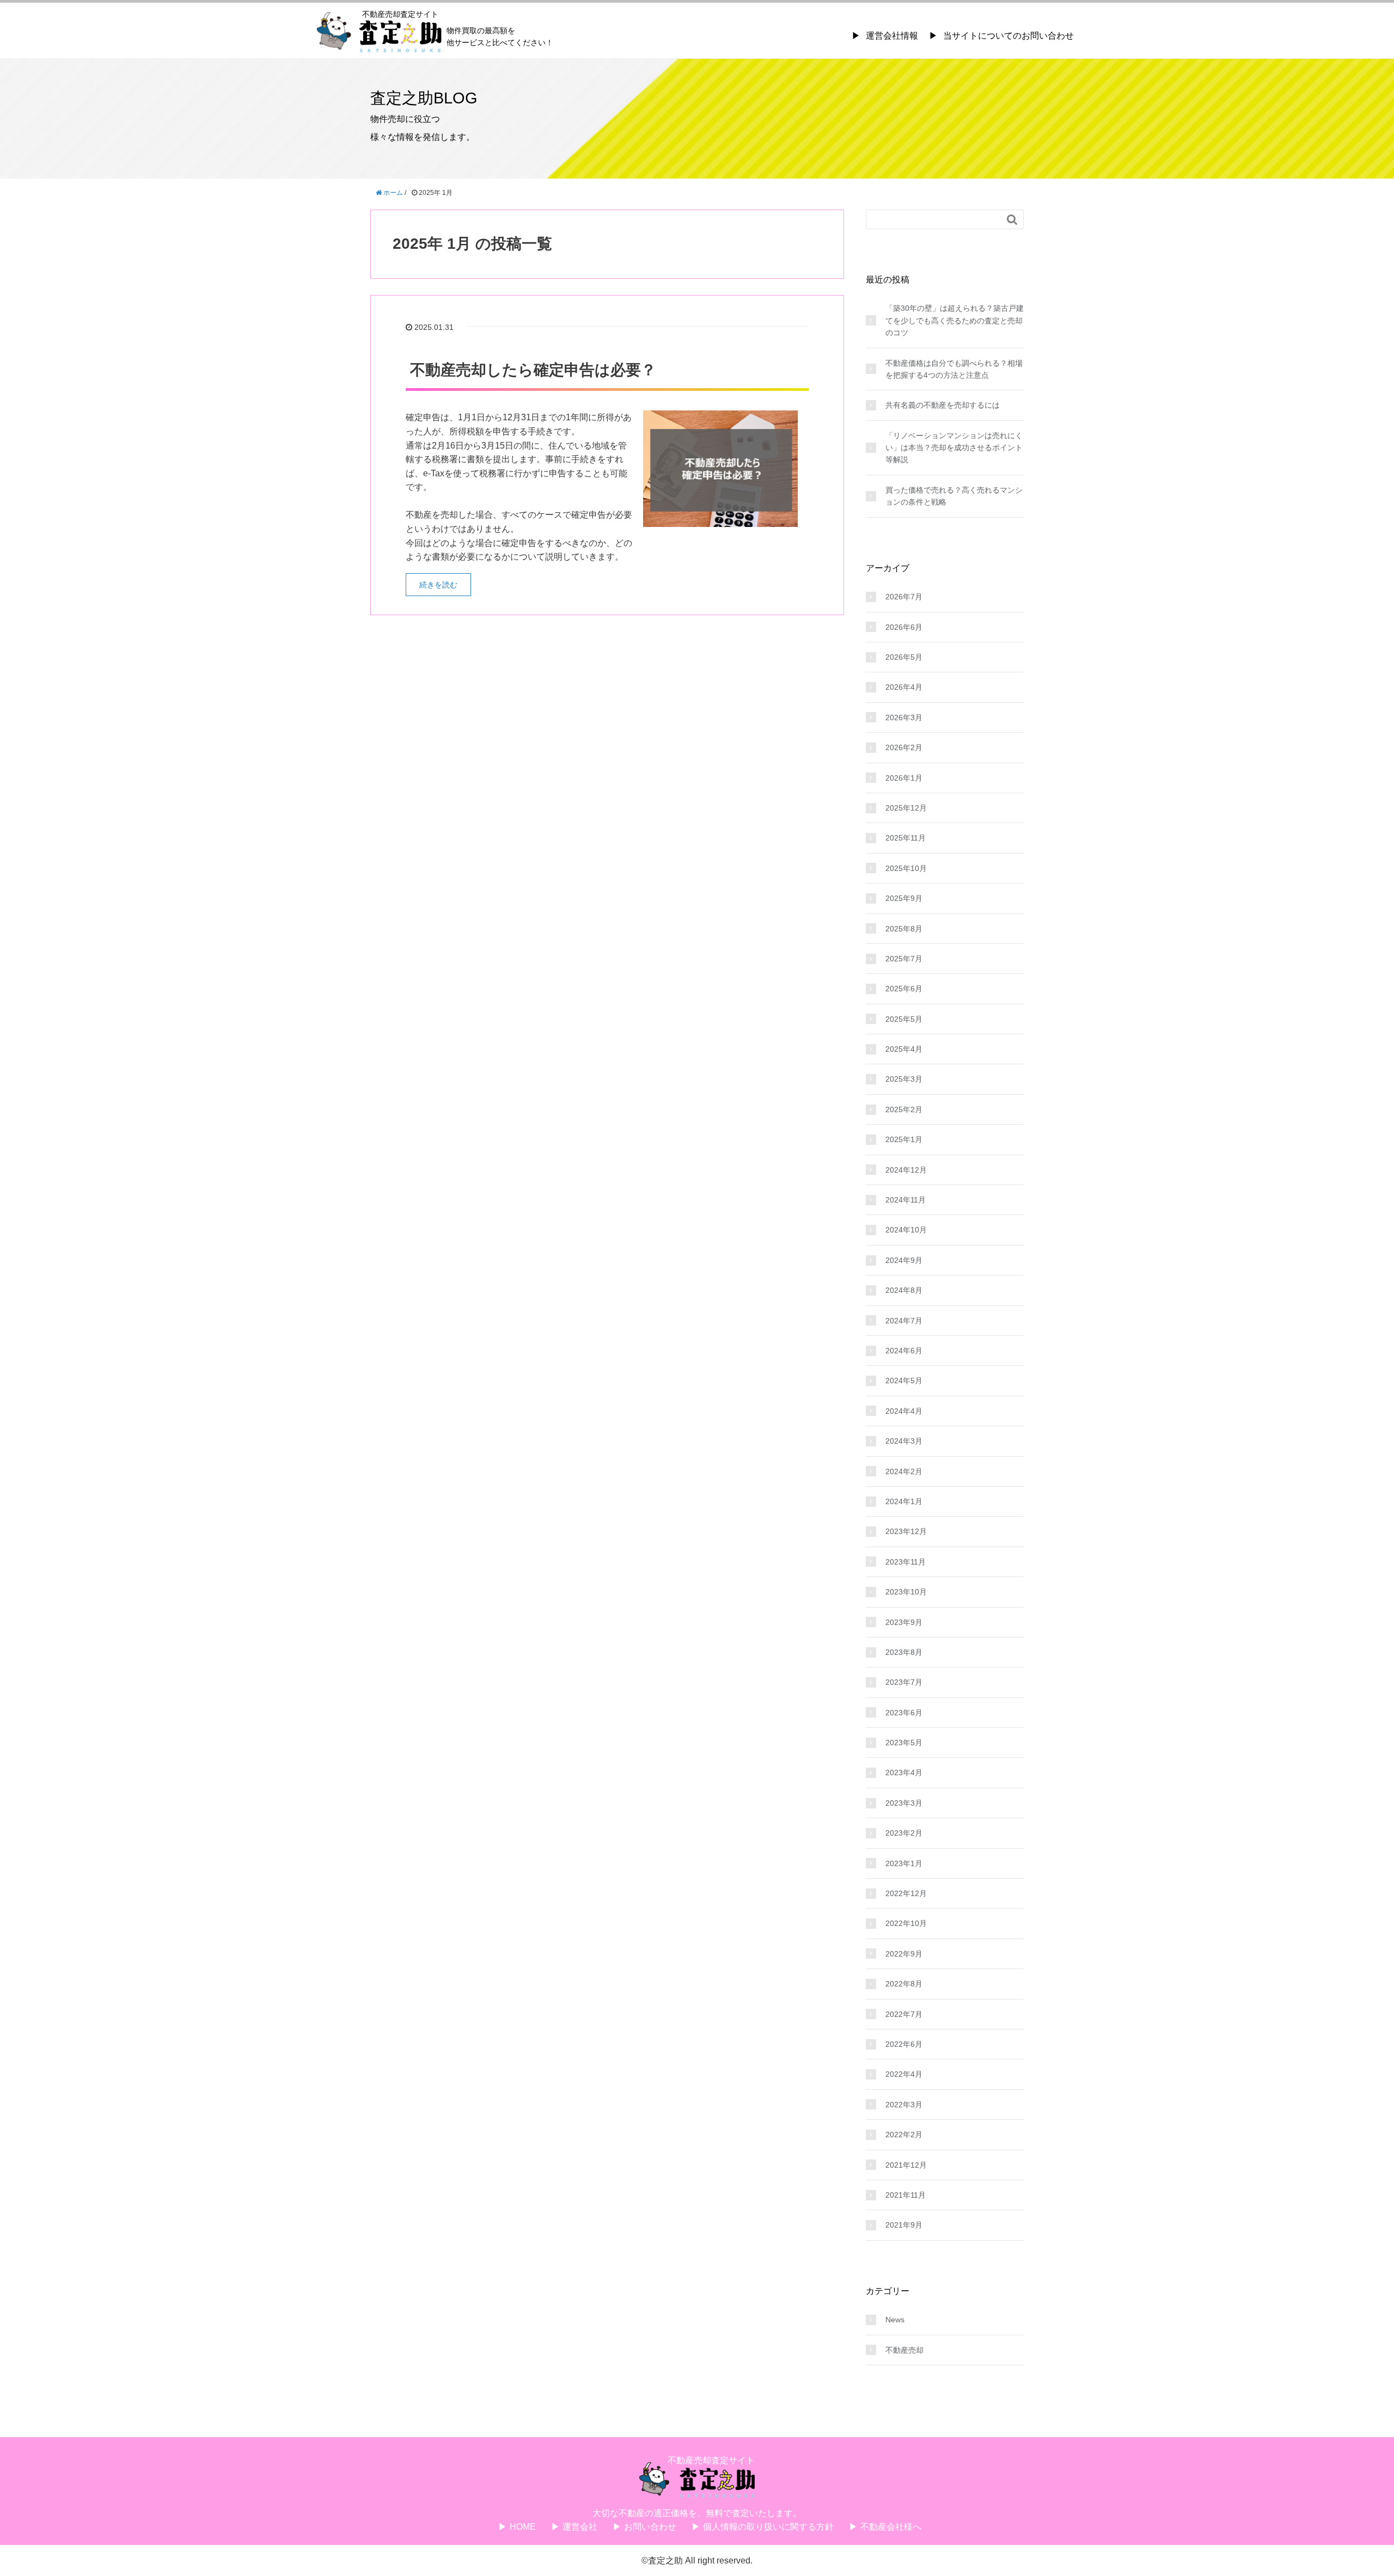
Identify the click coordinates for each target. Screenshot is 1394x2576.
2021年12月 (906, 2165)
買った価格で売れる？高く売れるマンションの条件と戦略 (954, 496)
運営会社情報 (892, 36)
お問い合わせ (650, 2527)
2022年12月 (906, 1893)
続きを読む (438, 585)
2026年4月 (904, 687)
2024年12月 (906, 1170)
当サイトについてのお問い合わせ (1008, 36)
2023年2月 (904, 1833)
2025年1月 (904, 1139)
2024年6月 (904, 1351)
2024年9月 (904, 1260)
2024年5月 (904, 1381)
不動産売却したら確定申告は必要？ (533, 370)
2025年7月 (904, 959)
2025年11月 (906, 838)
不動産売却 (904, 2350)
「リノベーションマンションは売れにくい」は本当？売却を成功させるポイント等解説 (954, 448)
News (895, 2320)
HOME (523, 2527)
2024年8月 (904, 1290)
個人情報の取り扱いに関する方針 (768, 2527)
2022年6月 (904, 2044)
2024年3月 (904, 1441)
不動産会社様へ (891, 2527)
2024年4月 (904, 1411)
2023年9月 (904, 1622)
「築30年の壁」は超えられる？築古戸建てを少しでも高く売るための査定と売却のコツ (955, 320)
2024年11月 (906, 1200)
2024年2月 (904, 1471)
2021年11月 (906, 2195)
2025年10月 (906, 868)
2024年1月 (904, 1501)
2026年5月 (904, 657)
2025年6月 (904, 989)
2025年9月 (904, 898)
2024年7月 (904, 1321)
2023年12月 (906, 1531)
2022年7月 (904, 2014)
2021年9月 (904, 2225)
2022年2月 (904, 2135)
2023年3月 (904, 1803)
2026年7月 (904, 597)
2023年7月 (904, 1682)
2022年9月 (904, 1954)
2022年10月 (906, 1923)
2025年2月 (904, 1109)
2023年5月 (904, 1743)
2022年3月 (904, 2105)
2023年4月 (904, 1772)
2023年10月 (906, 1592)
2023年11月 (906, 1562)
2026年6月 (904, 627)
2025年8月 (904, 929)
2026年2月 (904, 747)
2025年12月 (906, 808)
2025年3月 (904, 1079)
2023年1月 (904, 1863)
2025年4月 (904, 1049)
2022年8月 (904, 1984)
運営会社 (580, 2527)
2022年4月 (904, 2074)
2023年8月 (904, 1652)
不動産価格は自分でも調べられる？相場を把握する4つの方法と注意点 (954, 369)
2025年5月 (904, 1019)
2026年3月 (904, 717)
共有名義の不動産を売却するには (943, 405)
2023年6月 (904, 1713)
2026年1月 (904, 778)
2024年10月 (906, 1230)
